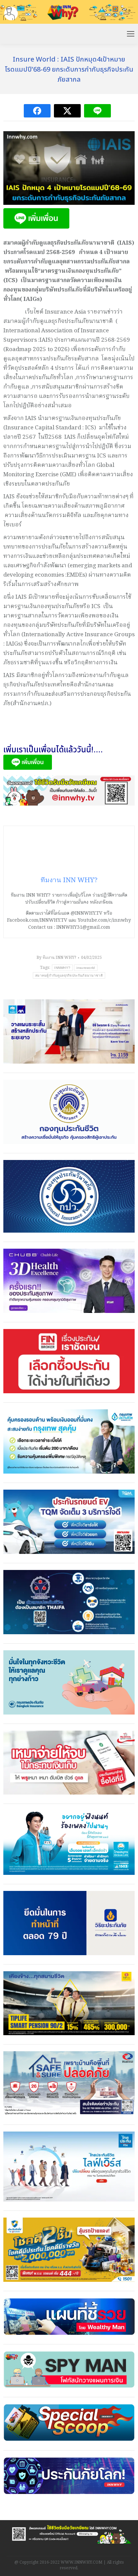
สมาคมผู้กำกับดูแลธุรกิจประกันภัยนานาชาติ (69, 975)
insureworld (86, 968)
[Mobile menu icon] (131, 34)
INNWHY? (62, 968)
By (56, 958)
